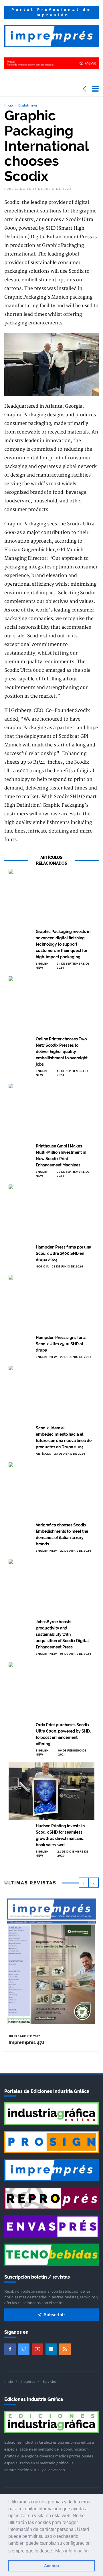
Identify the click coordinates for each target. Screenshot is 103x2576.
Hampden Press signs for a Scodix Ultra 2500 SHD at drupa (61, 1344)
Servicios (50, 2382)
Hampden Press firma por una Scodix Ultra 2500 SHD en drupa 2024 (64, 1253)
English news (28, 105)
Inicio (9, 105)
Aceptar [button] (52, 2566)
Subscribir (54, 2314)
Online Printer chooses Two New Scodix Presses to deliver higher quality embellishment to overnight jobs (62, 1052)
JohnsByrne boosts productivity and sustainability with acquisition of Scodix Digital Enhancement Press (62, 1634)
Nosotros (28, 2382)
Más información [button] (72, 2551)
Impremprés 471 (26, 2042)
